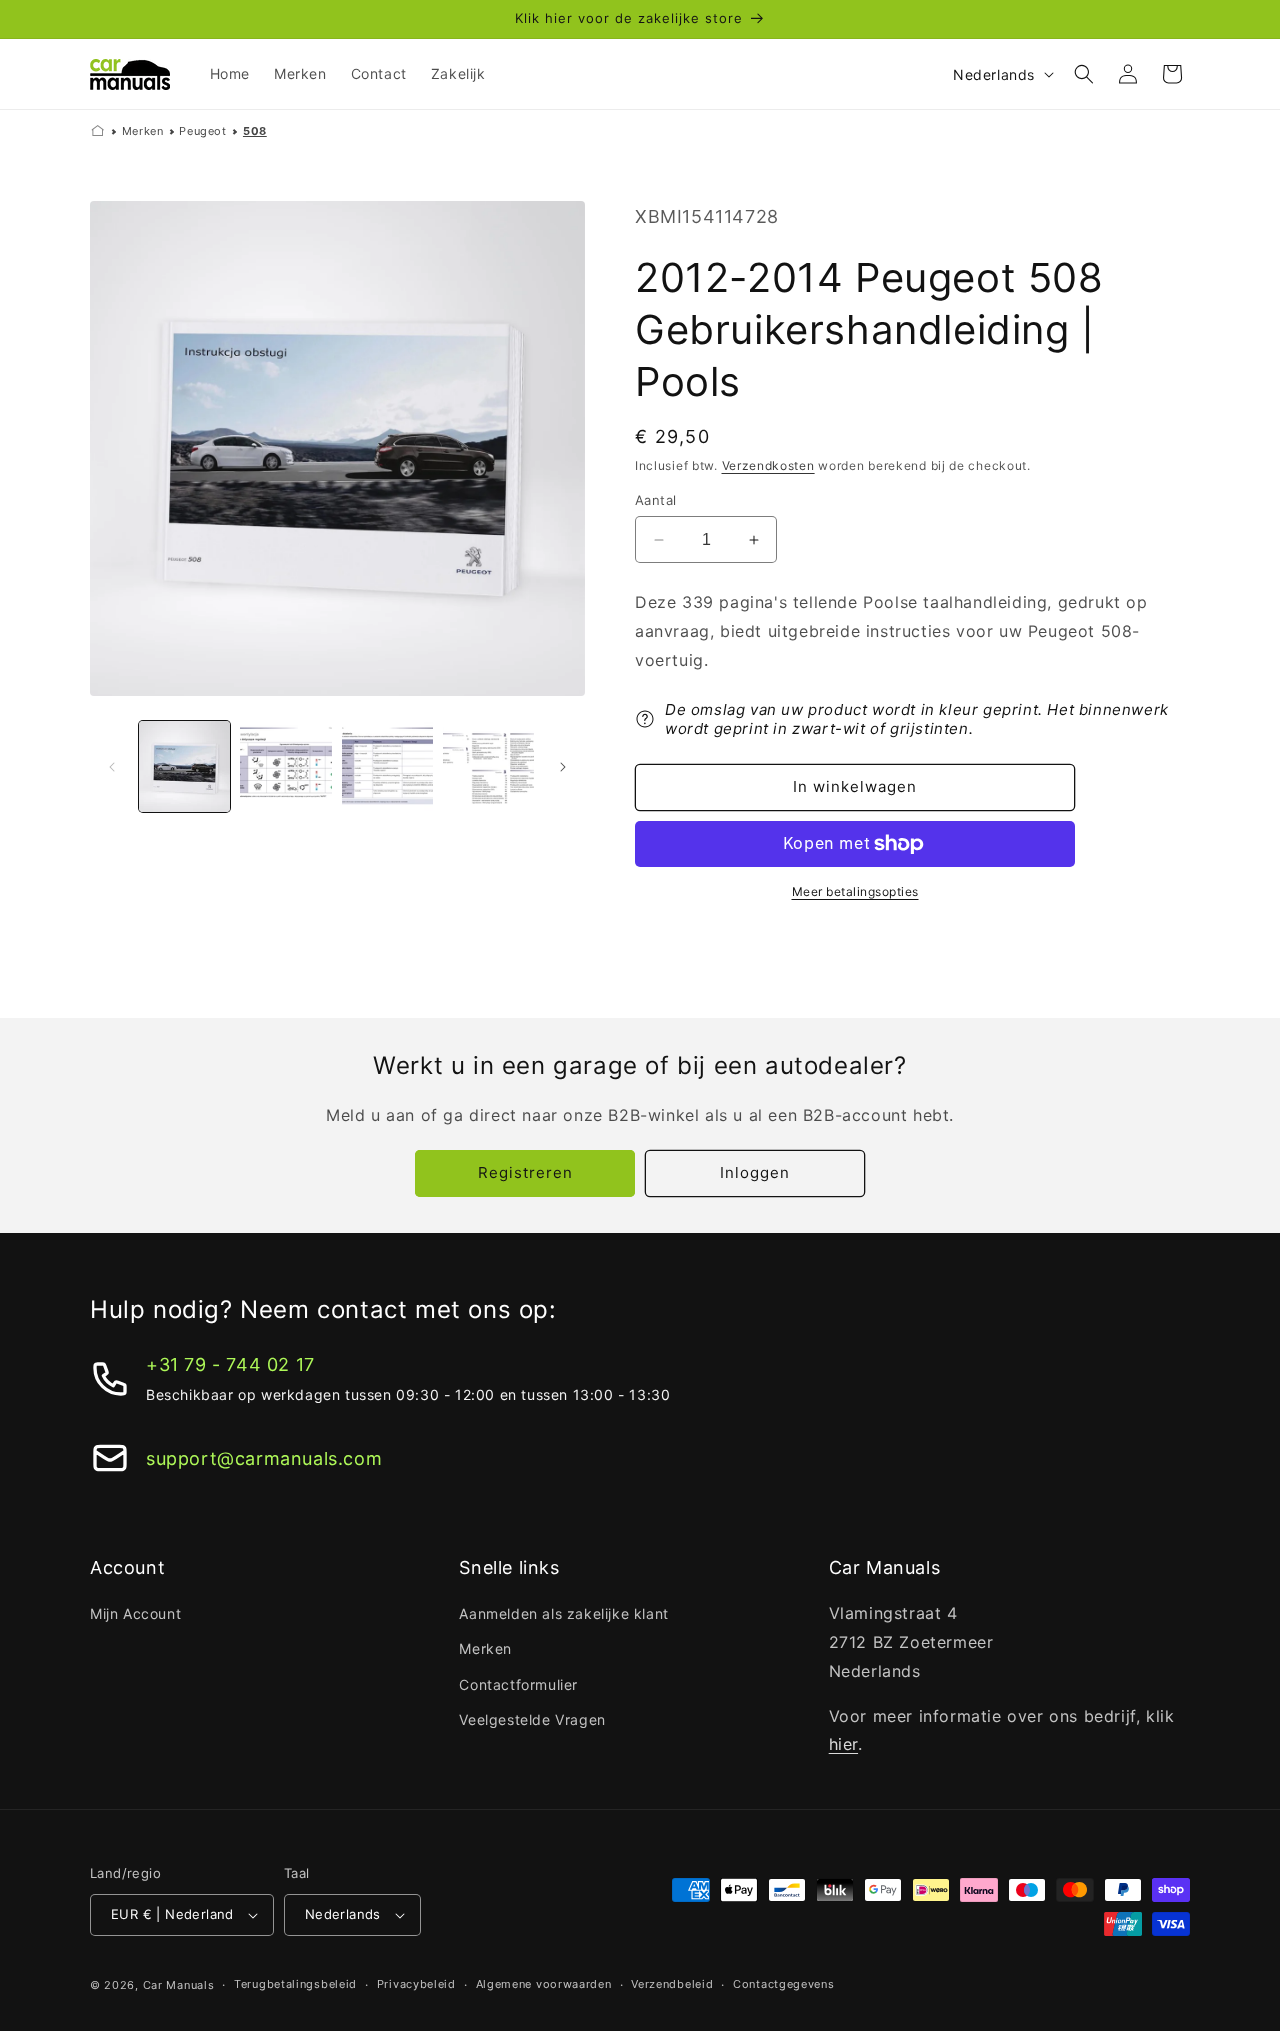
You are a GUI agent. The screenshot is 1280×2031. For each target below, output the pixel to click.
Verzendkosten (768, 465)
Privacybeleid (416, 1984)
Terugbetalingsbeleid (295, 1984)
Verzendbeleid (672, 1984)
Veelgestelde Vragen (532, 1719)
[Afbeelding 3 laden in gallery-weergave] (387, 766)
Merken (143, 131)
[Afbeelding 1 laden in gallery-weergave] (184, 766)
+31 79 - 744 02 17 (230, 1364)
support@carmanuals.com (264, 1458)
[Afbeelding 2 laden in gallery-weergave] (285, 766)
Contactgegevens (784, 1984)
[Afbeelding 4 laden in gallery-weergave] (488, 766)
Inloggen (755, 1172)
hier (843, 1744)
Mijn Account (135, 1613)
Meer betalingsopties (855, 891)
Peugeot (202, 131)
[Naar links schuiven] (112, 767)
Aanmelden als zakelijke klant (563, 1613)
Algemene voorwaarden (544, 1984)
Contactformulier (518, 1684)
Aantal (655, 500)
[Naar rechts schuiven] (563, 767)
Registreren (525, 1172)
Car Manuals (179, 1985)
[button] (1084, 74)
